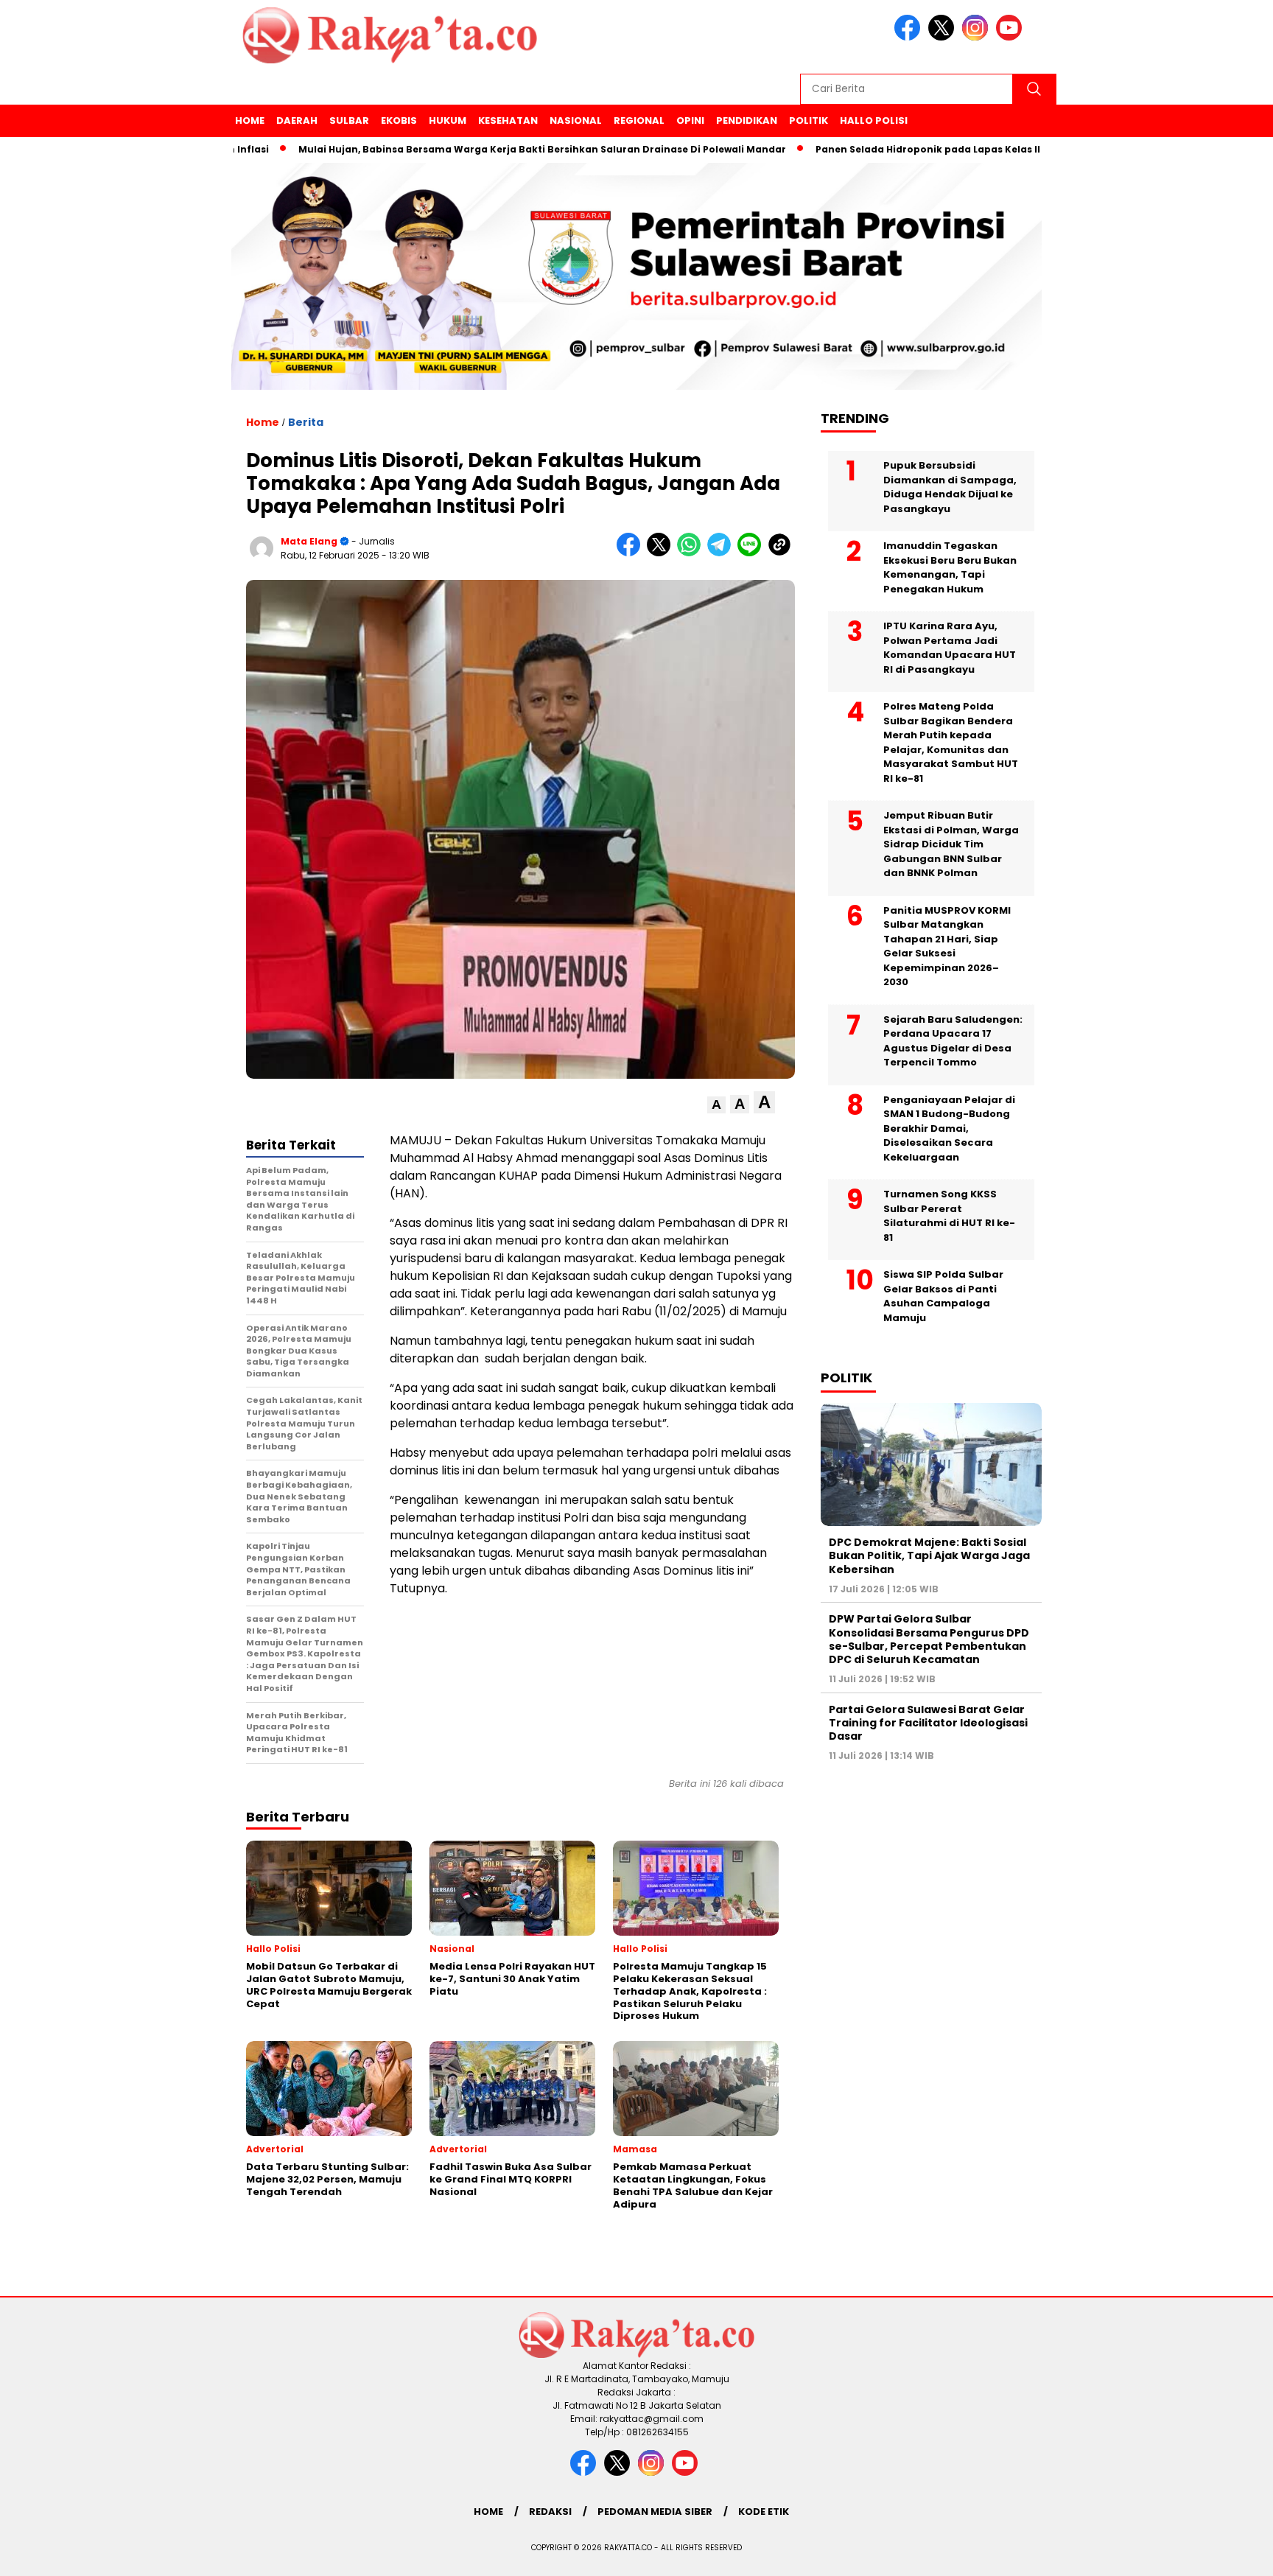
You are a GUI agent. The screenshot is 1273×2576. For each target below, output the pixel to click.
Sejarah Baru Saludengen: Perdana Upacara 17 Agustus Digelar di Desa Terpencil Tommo (953, 1041)
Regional (639, 120)
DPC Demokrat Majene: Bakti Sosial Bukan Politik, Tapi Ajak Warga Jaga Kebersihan (929, 1555)
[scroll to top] (1223, 2553)
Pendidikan (747, 120)
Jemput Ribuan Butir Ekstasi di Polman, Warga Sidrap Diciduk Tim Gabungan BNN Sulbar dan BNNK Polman (951, 844)
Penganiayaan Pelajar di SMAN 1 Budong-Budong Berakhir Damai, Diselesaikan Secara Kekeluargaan (949, 1128)
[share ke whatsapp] (692, 553)
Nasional (576, 120)
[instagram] (978, 37)
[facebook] (910, 37)
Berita (306, 422)
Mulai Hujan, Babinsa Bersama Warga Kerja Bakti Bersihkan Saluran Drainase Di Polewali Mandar (474, 149)
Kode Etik (764, 2512)
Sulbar (349, 120)
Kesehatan (508, 120)
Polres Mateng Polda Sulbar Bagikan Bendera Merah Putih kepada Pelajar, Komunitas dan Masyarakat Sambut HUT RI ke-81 (951, 742)
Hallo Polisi (874, 120)
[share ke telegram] (722, 553)
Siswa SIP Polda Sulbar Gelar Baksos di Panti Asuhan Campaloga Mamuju (943, 1296)
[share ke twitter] (662, 553)
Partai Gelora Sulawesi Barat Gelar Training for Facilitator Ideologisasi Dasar (928, 1723)
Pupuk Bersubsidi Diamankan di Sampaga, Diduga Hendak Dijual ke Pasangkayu (950, 487)
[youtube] (1011, 37)
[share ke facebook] (632, 553)
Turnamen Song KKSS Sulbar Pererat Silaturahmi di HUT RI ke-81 (949, 1216)
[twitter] (944, 37)
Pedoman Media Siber (655, 2512)
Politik (809, 120)
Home (250, 120)
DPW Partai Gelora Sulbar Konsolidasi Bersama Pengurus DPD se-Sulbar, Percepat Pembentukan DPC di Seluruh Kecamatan (929, 1639)
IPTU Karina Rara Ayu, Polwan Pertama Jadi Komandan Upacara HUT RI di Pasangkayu (950, 648)
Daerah (297, 120)
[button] (716, 1105)
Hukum (448, 120)
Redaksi (550, 2512)
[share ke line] (753, 553)
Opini (690, 120)
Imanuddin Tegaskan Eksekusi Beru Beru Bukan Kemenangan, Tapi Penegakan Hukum (950, 567)
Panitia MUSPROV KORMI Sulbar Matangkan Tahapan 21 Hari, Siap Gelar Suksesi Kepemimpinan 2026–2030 (947, 946)
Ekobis (399, 120)
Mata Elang (309, 541)
